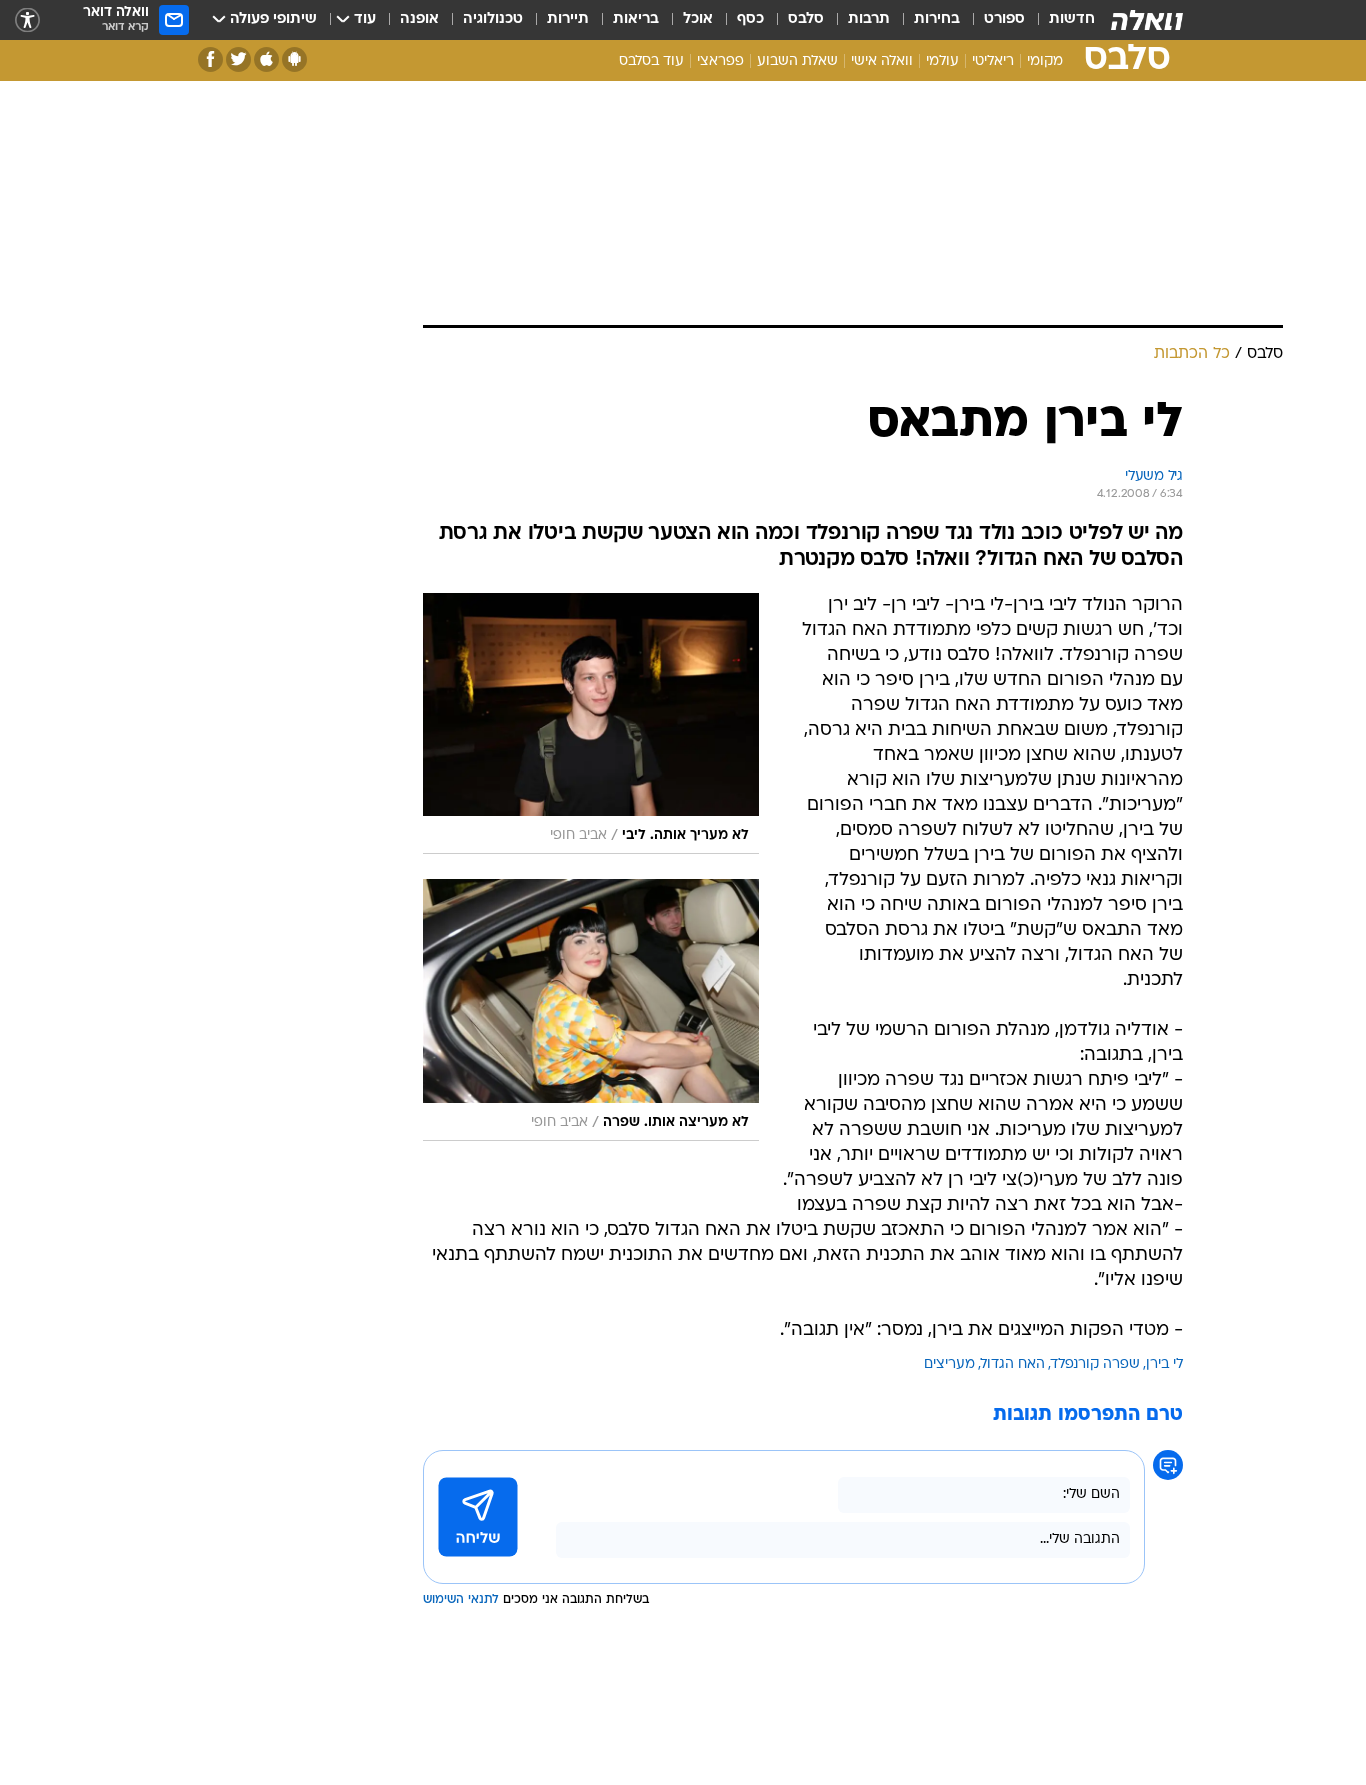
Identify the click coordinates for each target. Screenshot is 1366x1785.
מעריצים (949, 1364)
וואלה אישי (882, 61)
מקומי (1045, 61)
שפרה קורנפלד (1095, 1364)
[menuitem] (1060, 20)
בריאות (636, 19)
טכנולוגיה (493, 19)
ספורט (1004, 19)
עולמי (942, 61)
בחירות (937, 19)
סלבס (806, 19)
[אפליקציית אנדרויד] (294, 59)
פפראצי (720, 61)
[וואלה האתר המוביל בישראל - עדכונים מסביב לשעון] (1147, 20)
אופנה (419, 19)
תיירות (568, 19)
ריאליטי (993, 61)
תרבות (869, 19)
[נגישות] (27, 20)
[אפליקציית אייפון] (266, 59)
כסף (750, 19)
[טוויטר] (238, 59)
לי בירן (1164, 1364)
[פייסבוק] (210, 59)
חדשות (1072, 19)
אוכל (698, 19)
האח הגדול (1013, 1364)
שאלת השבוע (797, 61)
